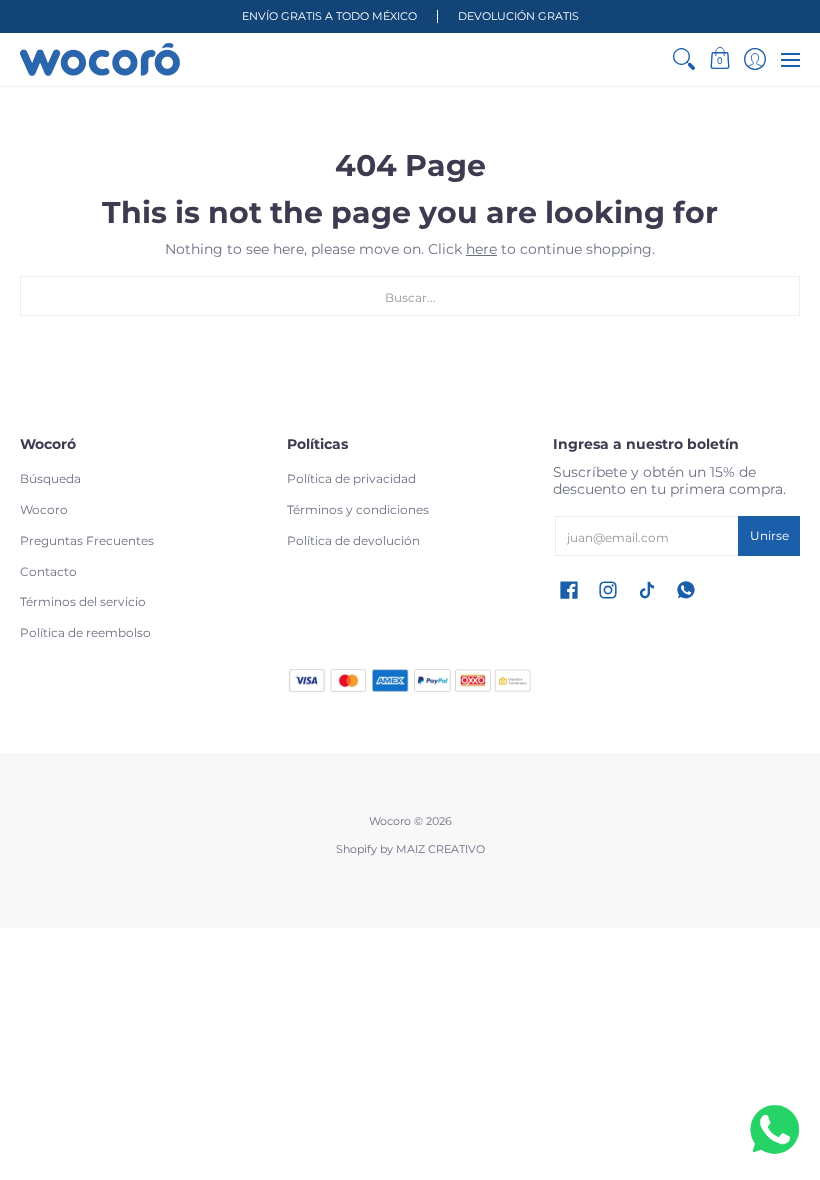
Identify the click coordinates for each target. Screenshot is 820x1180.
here (481, 249)
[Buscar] (684, 59)
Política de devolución (353, 540)
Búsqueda (50, 478)
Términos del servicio (83, 601)
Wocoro (44, 509)
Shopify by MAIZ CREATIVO (410, 849)
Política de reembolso (85, 632)
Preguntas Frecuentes (87, 540)
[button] (719, 59)
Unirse (769, 535)
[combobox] (410, 296)
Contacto (48, 571)
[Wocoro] (100, 59)
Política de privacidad (351, 478)
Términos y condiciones (358, 509)
